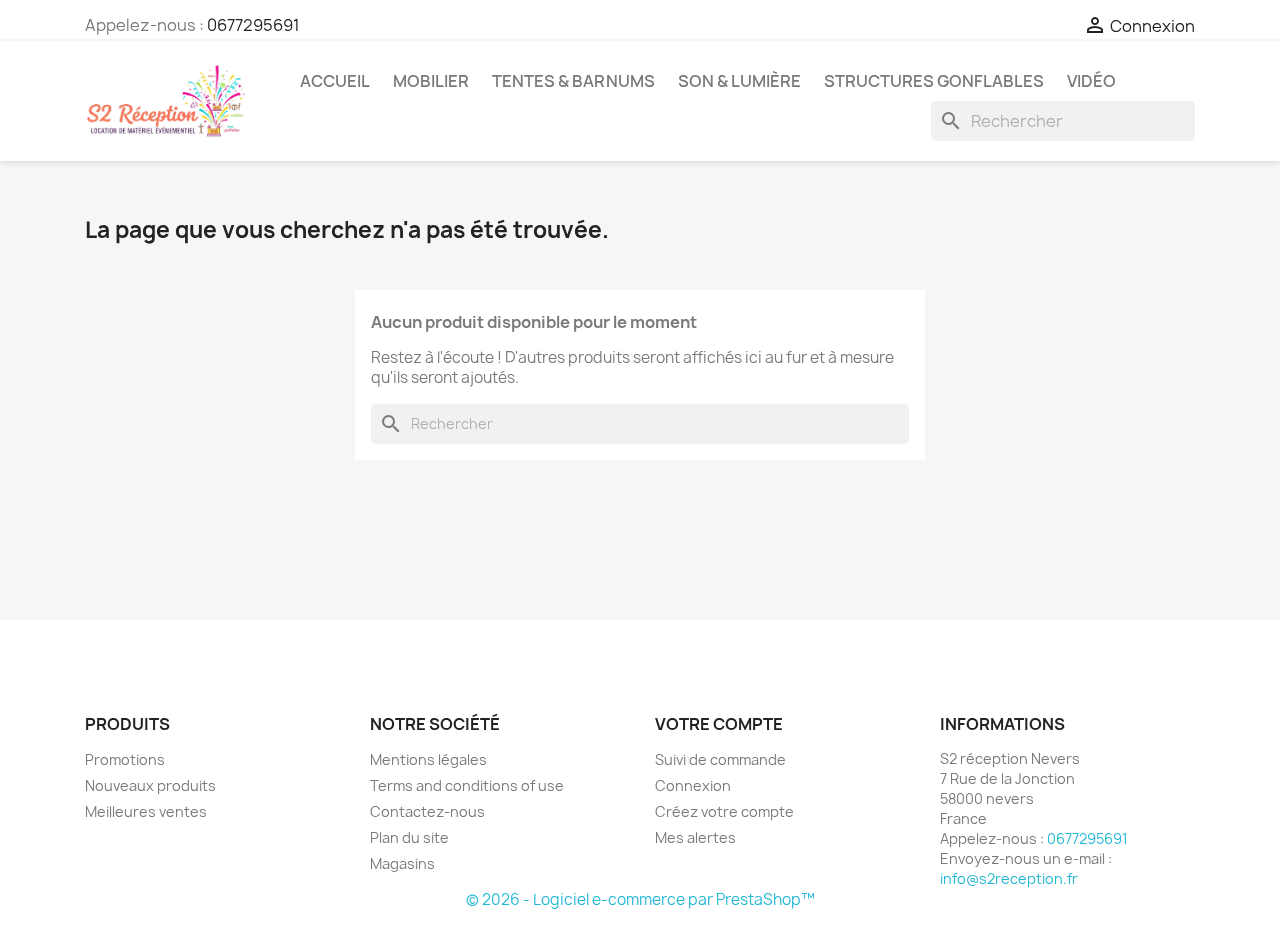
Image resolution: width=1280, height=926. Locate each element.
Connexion (693, 785)
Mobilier (431, 81)
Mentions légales (428, 759)
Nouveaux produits (150, 785)
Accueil (335, 81)
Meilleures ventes (146, 811)
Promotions (125, 759)
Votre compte (719, 724)
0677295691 (253, 25)
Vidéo (1091, 81)
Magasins (402, 863)
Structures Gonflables (934, 81)
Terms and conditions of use (467, 785)
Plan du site (409, 837)
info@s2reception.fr (1009, 878)
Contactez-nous (427, 811)
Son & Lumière (739, 81)
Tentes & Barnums (573, 81)
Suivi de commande (720, 759)
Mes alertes (695, 837)
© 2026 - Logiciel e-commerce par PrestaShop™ (640, 899)
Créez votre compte (724, 811)
